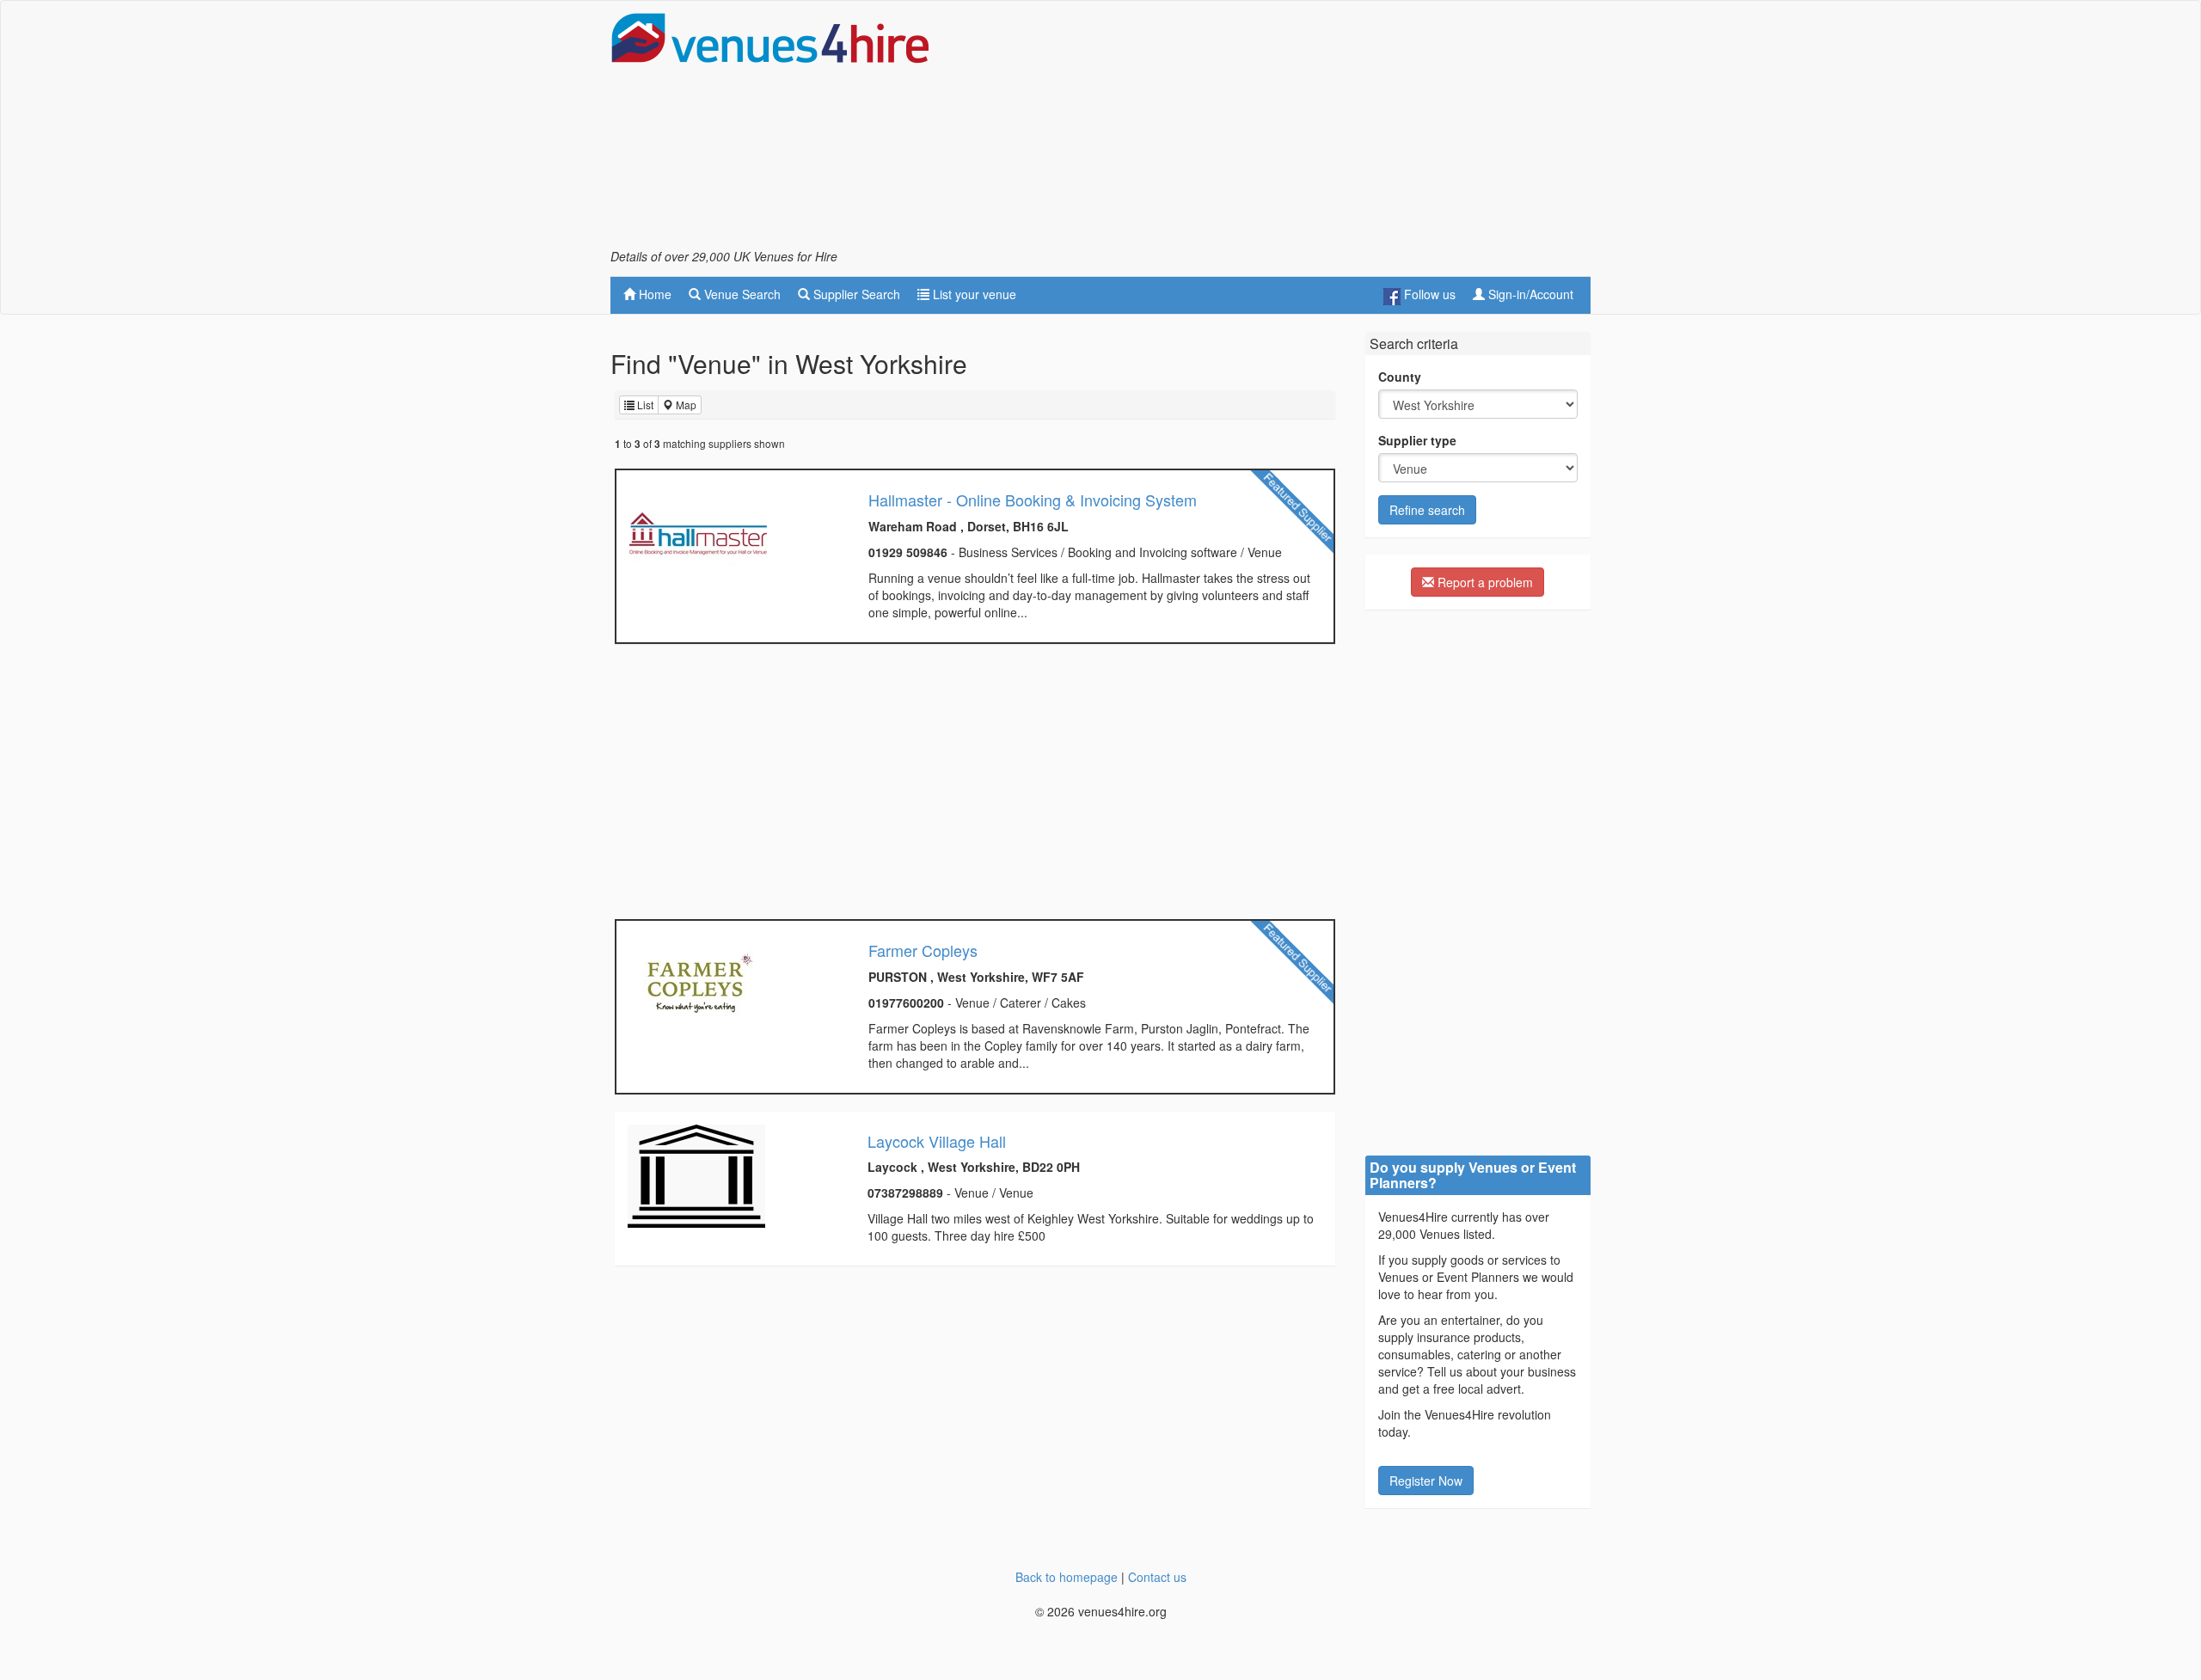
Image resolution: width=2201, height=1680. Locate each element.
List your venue (973, 294)
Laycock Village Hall (937, 1141)
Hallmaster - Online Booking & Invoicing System (1033, 500)
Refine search (1427, 510)
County (1400, 377)
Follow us (1428, 294)
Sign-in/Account (1529, 294)
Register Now (1426, 1481)
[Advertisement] (1278, 130)
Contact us (1157, 1577)
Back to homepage (1067, 1577)
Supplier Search (855, 294)
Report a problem (1484, 582)
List (644, 405)
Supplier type (1417, 440)
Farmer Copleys (923, 950)
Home (653, 294)
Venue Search (741, 294)
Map (685, 405)
